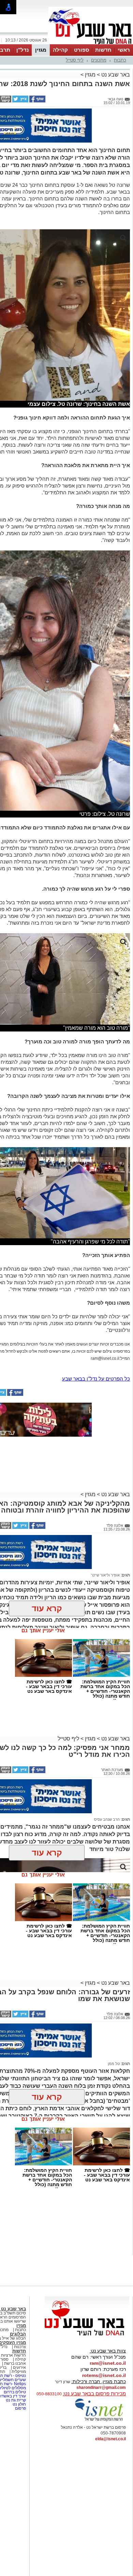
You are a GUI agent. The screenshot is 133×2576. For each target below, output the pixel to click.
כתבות (120, 60)
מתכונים (99, 60)
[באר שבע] (91, 44)
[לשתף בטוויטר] (20, 101)
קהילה (60, 50)
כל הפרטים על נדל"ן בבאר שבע (96, 1379)
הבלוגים (18, 2334)
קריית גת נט (16, 2400)
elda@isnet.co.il (110, 2439)
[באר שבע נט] (87, 2336)
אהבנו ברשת (15, 2363)
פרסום (20, 2408)
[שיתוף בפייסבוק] (37, 101)
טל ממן (114, 2064)
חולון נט (19, 2404)
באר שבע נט (115, 75)
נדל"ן (23, 50)
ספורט (82, 50)
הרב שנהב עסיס (107, 1819)
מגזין (41, 50)
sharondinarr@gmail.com (101, 2388)
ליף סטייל (75, 60)
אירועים (19, 2367)
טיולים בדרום (14, 2392)
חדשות (103, 50)
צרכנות (20, 2347)
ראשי (124, 50)
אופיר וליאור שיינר (105, 1575)
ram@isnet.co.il (108, 2363)
